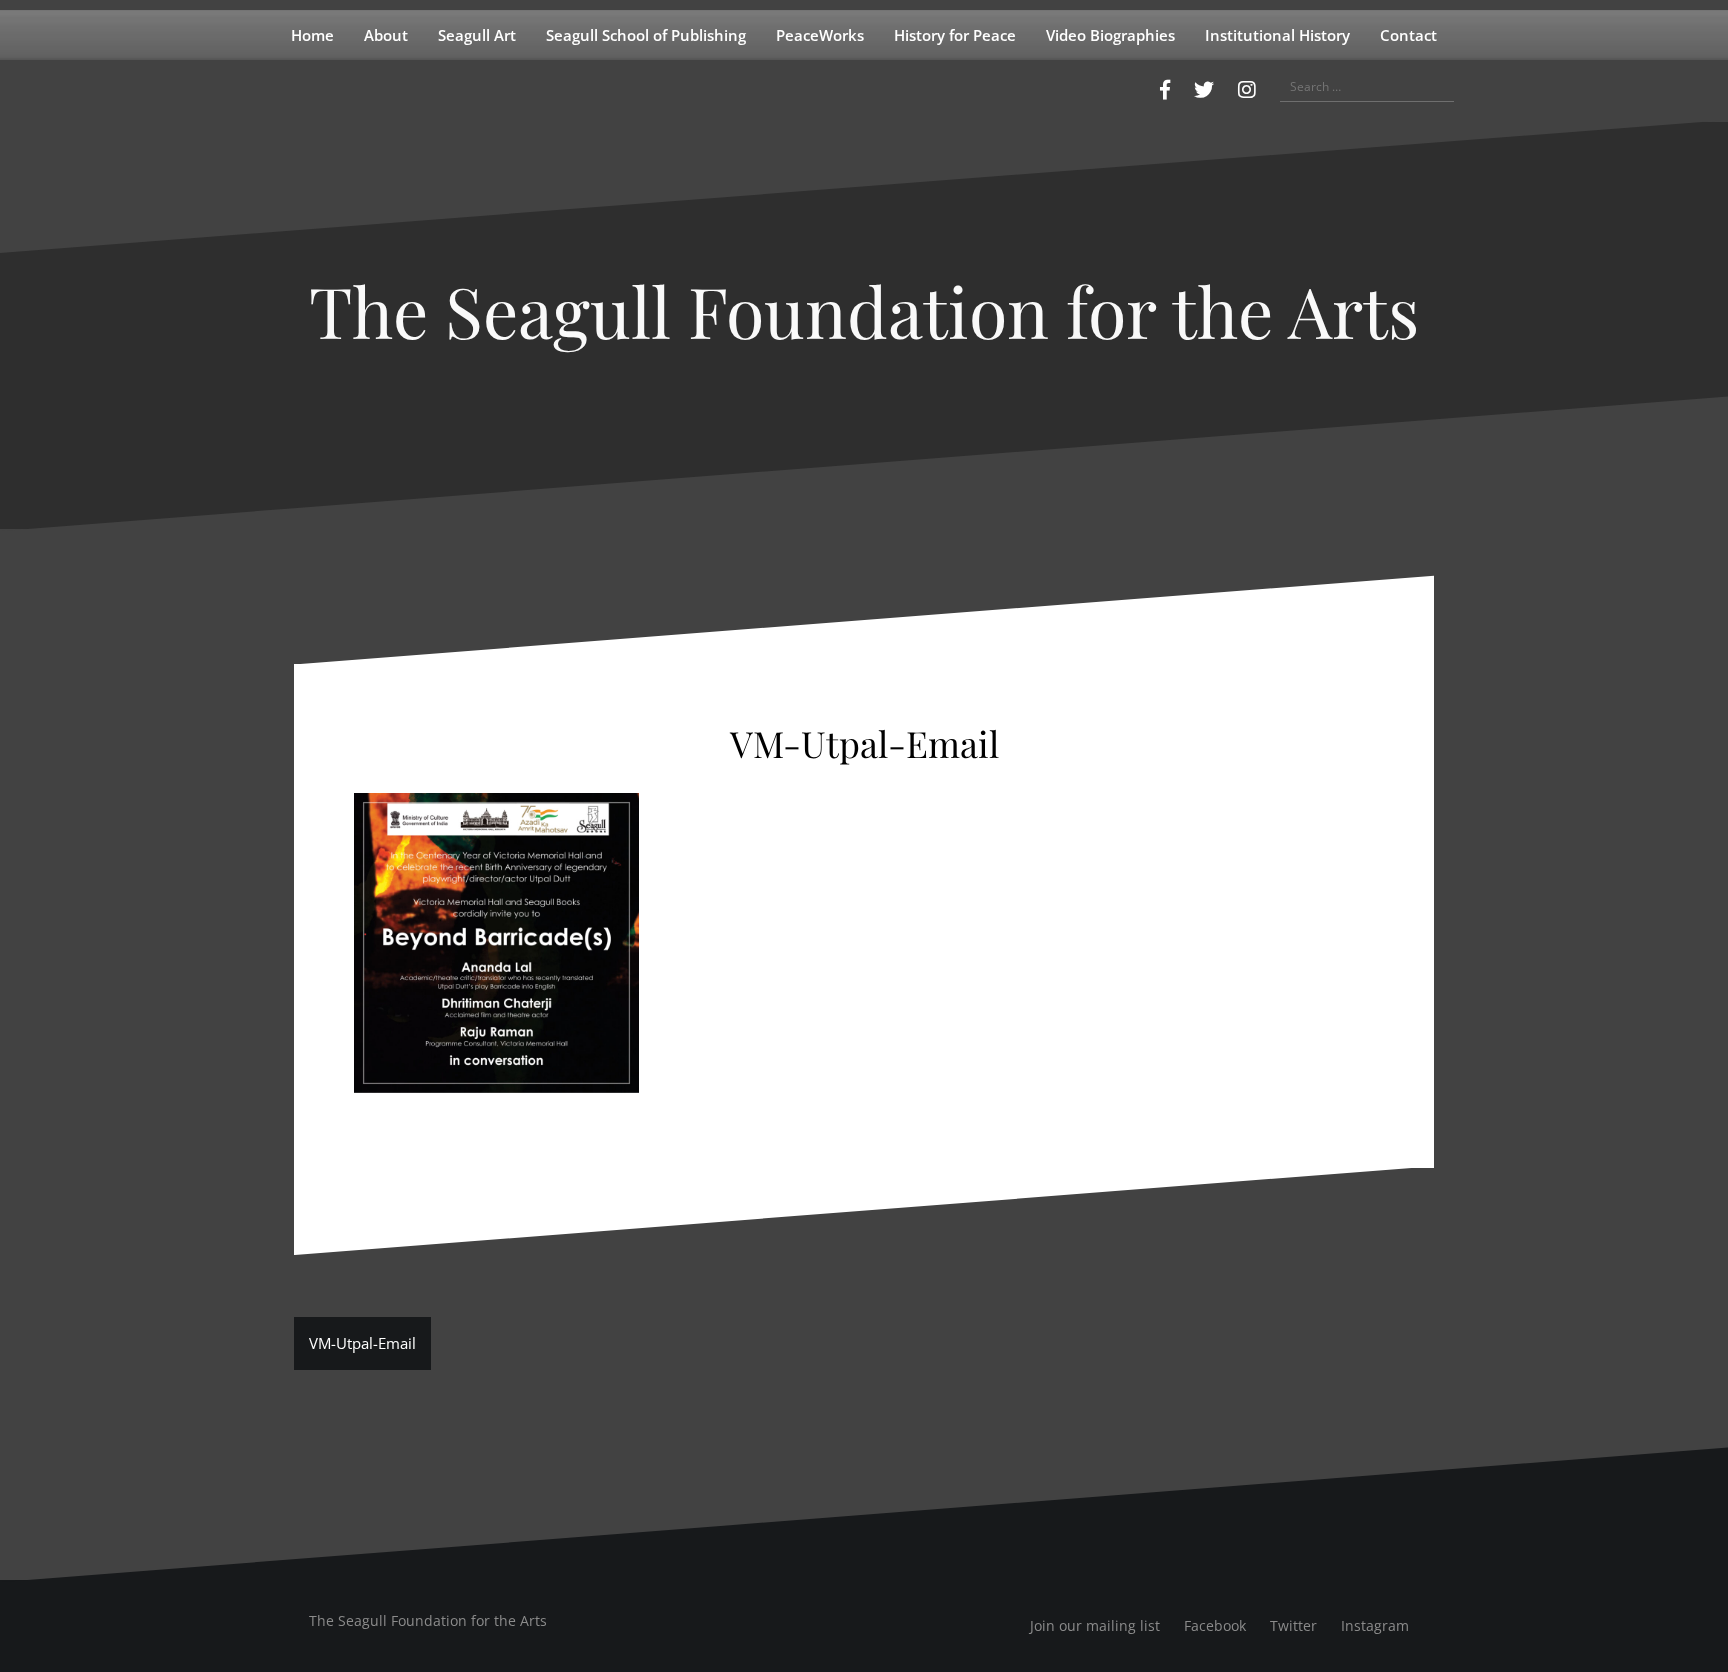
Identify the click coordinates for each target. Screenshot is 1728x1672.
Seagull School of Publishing (646, 35)
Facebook (1215, 1625)
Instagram (1375, 1625)
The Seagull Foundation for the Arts (864, 310)
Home (312, 35)
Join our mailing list (1095, 1625)
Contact (1408, 35)
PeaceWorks (820, 35)
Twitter (1293, 1625)
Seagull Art (477, 35)
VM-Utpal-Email (362, 1343)
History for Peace (955, 35)
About (386, 35)
